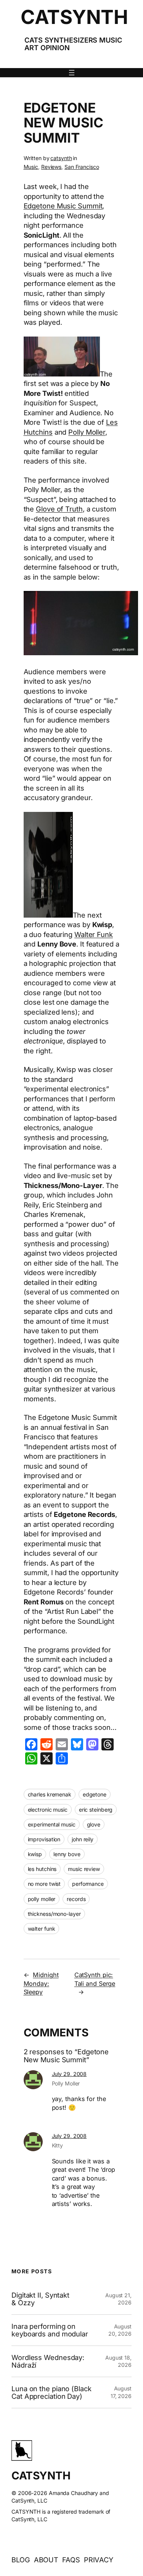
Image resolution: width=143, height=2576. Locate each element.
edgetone (95, 1794)
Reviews (51, 167)
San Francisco (82, 167)
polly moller (42, 1899)
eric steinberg (96, 1810)
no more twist (44, 1884)
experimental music (52, 1824)
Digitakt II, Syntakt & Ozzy (40, 2299)
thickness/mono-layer (54, 1914)
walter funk (42, 1929)
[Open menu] (72, 73)
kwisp (35, 1854)
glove (94, 1824)
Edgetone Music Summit (63, 206)
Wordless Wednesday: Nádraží (48, 2361)
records (76, 1899)
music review (84, 1869)
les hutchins (42, 1869)
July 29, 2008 (69, 2074)
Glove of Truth (59, 509)
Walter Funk (94, 934)
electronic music (48, 1810)
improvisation (44, 1839)
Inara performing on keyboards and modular (50, 2330)
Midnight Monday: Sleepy (41, 1983)
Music (31, 167)
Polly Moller (87, 432)
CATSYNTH (74, 17)
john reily (83, 1839)
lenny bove (67, 1854)
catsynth (61, 158)
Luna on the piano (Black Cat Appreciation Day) (51, 2393)
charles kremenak (50, 1794)
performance (88, 1884)
